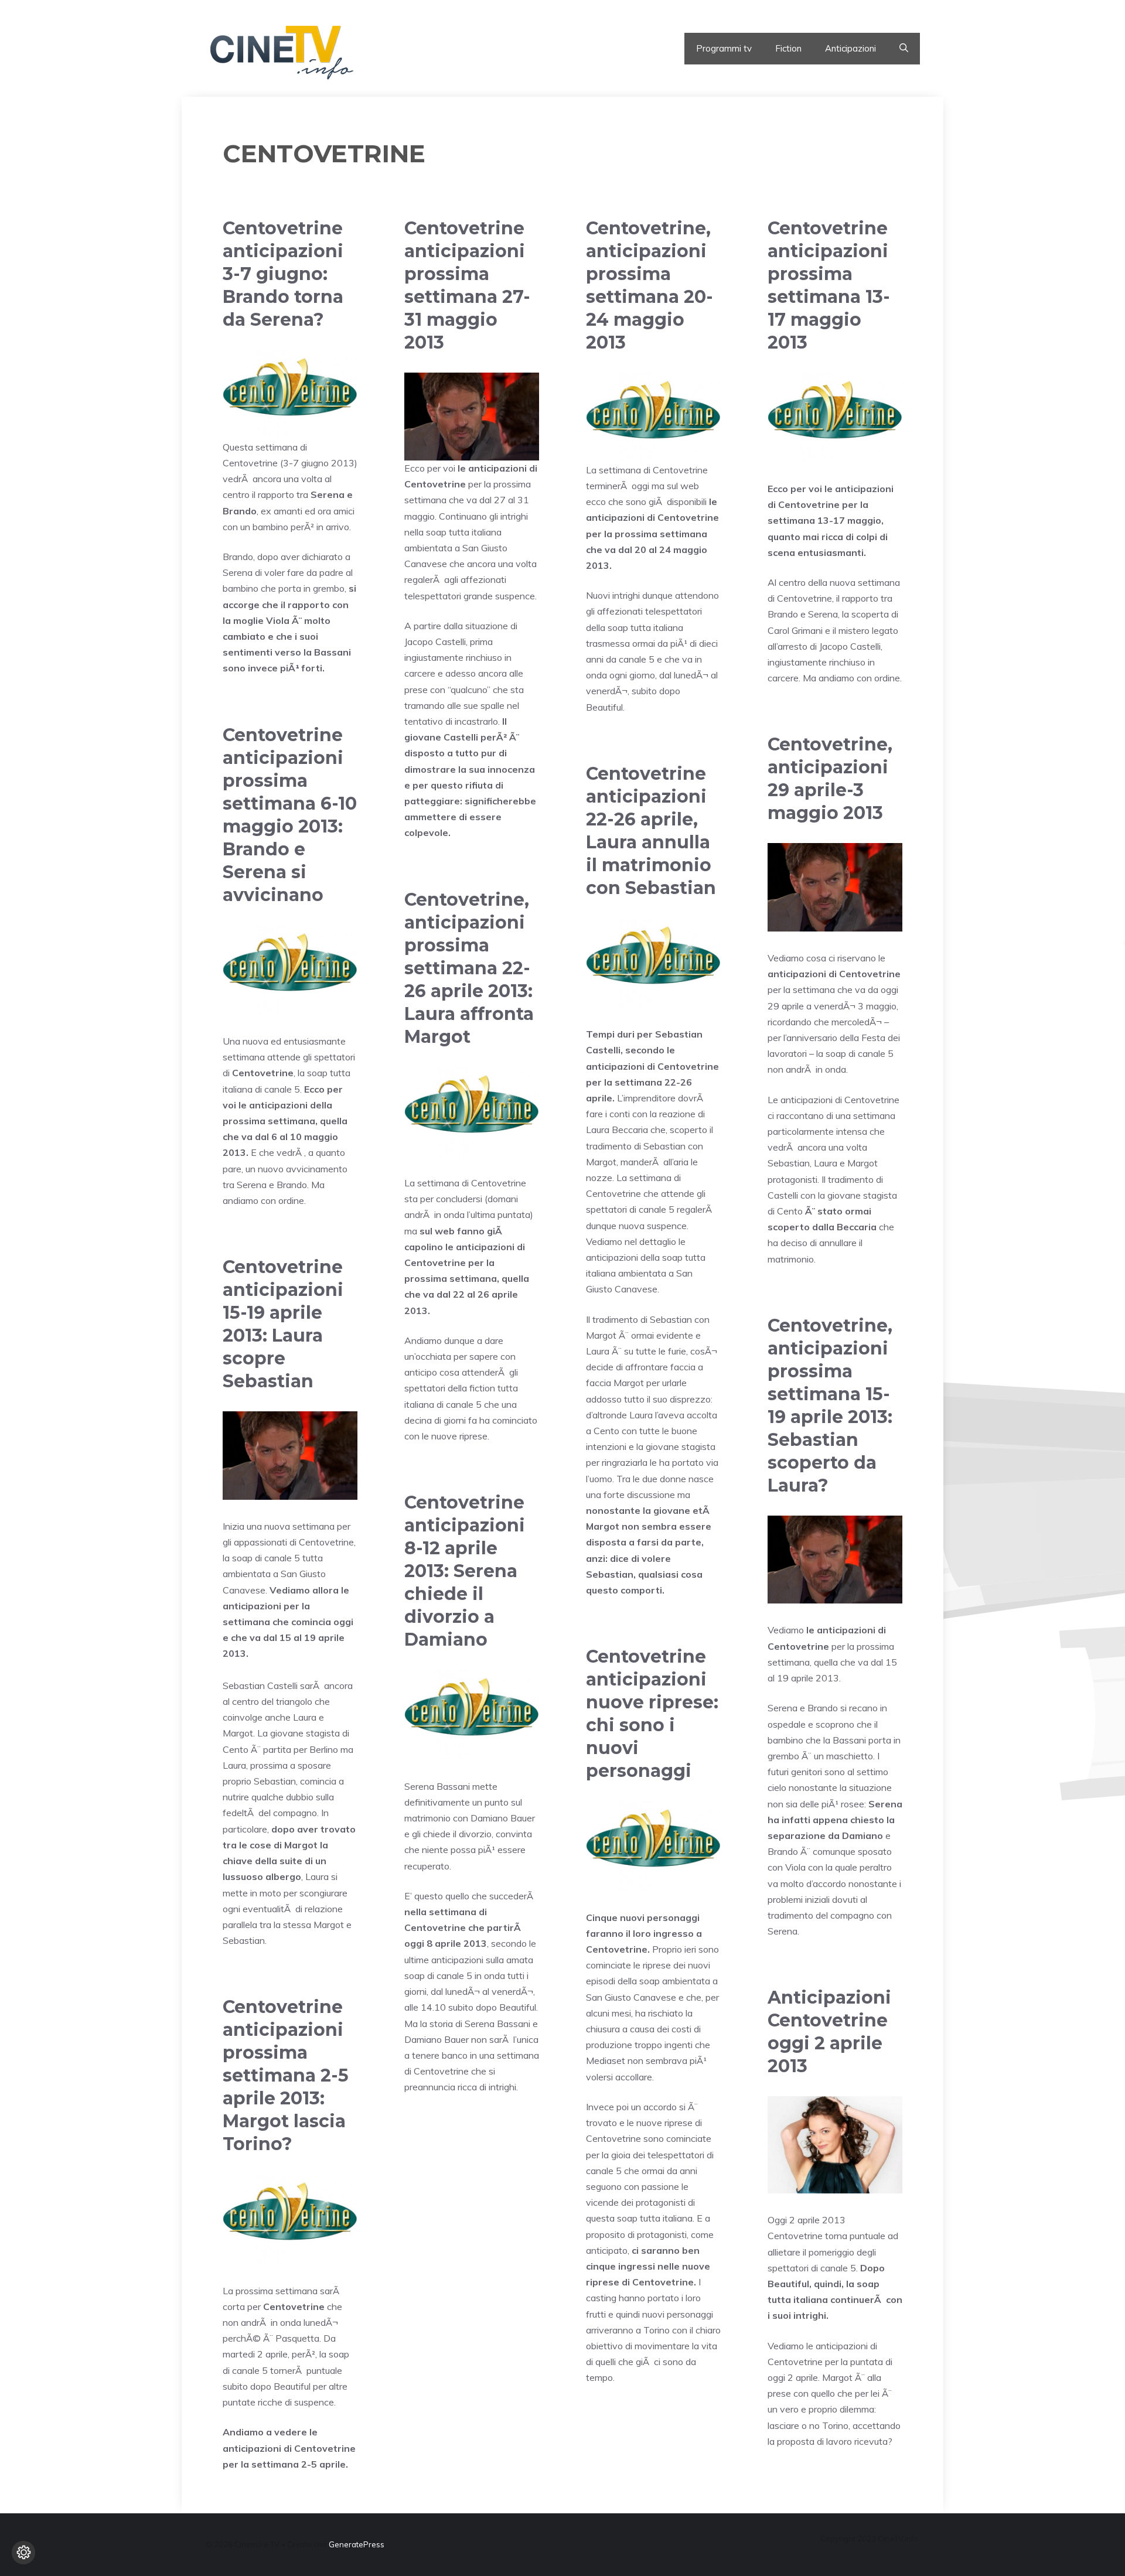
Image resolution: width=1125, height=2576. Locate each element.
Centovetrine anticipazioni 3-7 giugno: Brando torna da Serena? (283, 274)
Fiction (788, 48)
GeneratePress (357, 2544)
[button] (904, 49)
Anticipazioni (850, 48)
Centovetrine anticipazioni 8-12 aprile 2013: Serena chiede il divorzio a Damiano (465, 1571)
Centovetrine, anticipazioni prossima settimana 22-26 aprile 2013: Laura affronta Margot (469, 968)
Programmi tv (724, 48)
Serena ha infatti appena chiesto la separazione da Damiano (835, 1820)
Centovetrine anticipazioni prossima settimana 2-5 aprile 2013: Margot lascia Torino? (286, 2075)
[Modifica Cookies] (23, 2553)
